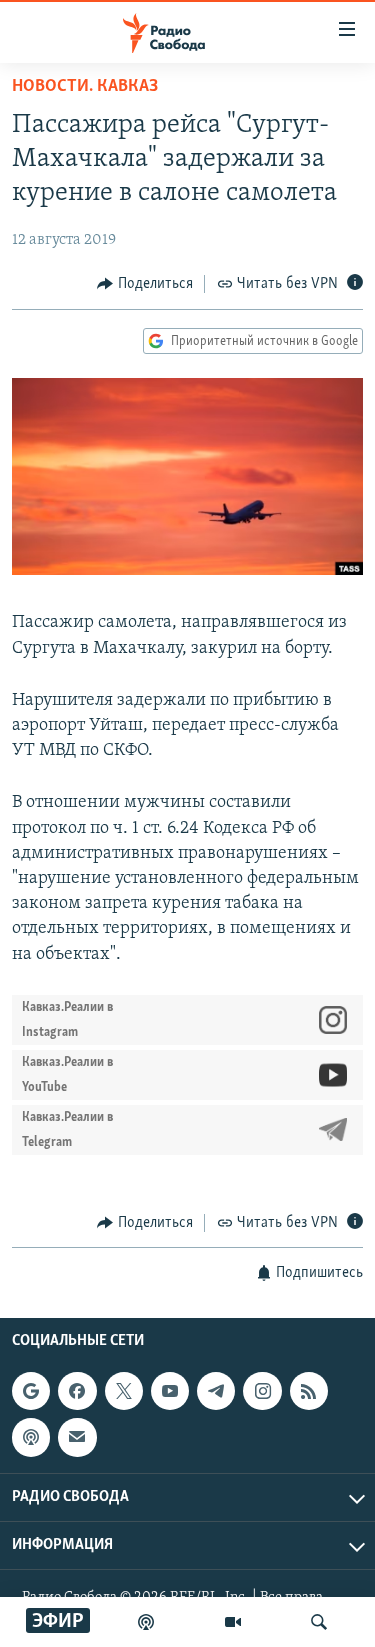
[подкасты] (146, 1622)
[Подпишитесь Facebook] (77, 1391)
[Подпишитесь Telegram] (216, 1391)
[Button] (145, 284)
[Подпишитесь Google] (31, 1391)
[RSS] (309, 1391)
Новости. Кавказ (85, 87)
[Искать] (319, 1622)
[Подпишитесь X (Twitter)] (124, 1391)
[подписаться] (77, 1438)
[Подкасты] (31, 1438)
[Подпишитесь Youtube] (170, 1391)
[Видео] (233, 1622)
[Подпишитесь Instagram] (262, 1391)
